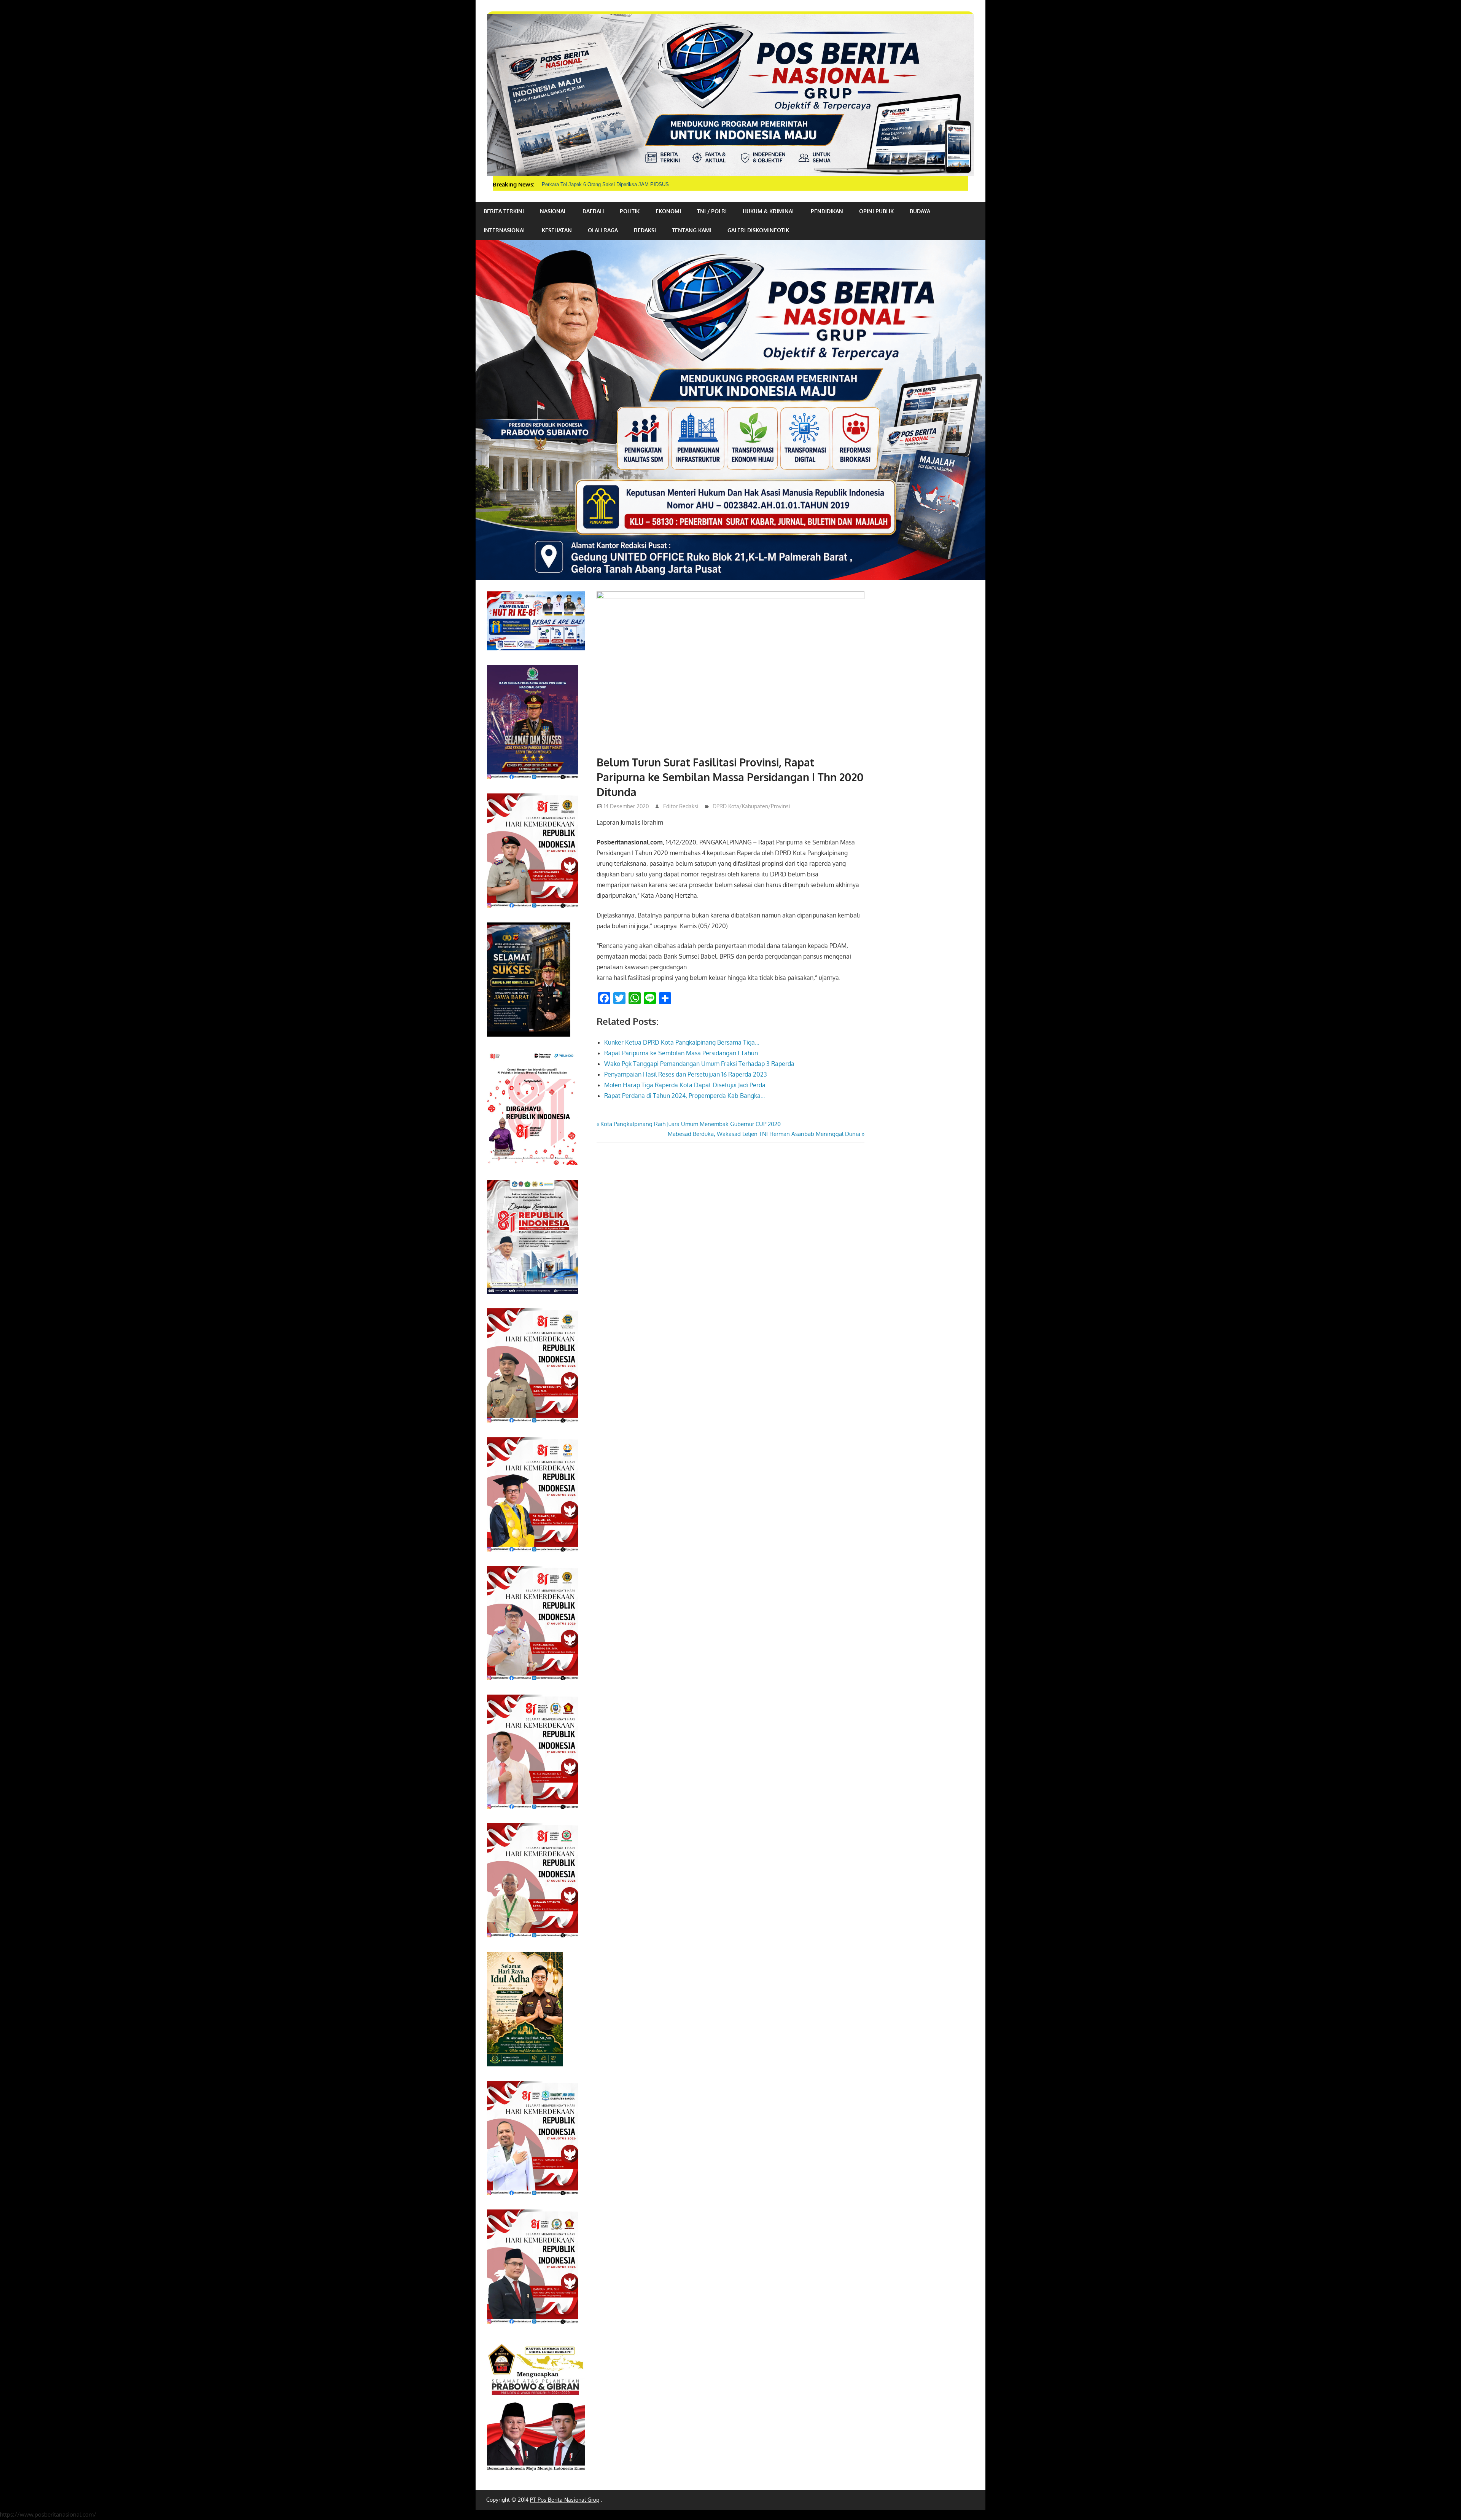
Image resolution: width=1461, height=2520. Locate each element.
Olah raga (603, 230)
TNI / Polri (712, 211)
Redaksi (645, 230)
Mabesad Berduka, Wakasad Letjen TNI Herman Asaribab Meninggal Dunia (764, 1134)
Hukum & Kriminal (769, 211)
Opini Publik (876, 211)
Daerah (593, 211)
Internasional (505, 230)
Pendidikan (827, 211)
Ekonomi (668, 211)
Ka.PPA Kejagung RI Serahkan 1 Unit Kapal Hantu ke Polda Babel (615, 184)
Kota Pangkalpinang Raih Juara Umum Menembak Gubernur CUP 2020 (690, 1124)
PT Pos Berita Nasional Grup (565, 2500)
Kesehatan (557, 230)
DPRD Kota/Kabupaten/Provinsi (751, 806)
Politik (630, 211)
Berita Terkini (504, 211)
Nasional (553, 211)
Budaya (920, 211)
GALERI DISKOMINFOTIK (758, 230)
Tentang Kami (692, 230)
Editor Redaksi (681, 806)
